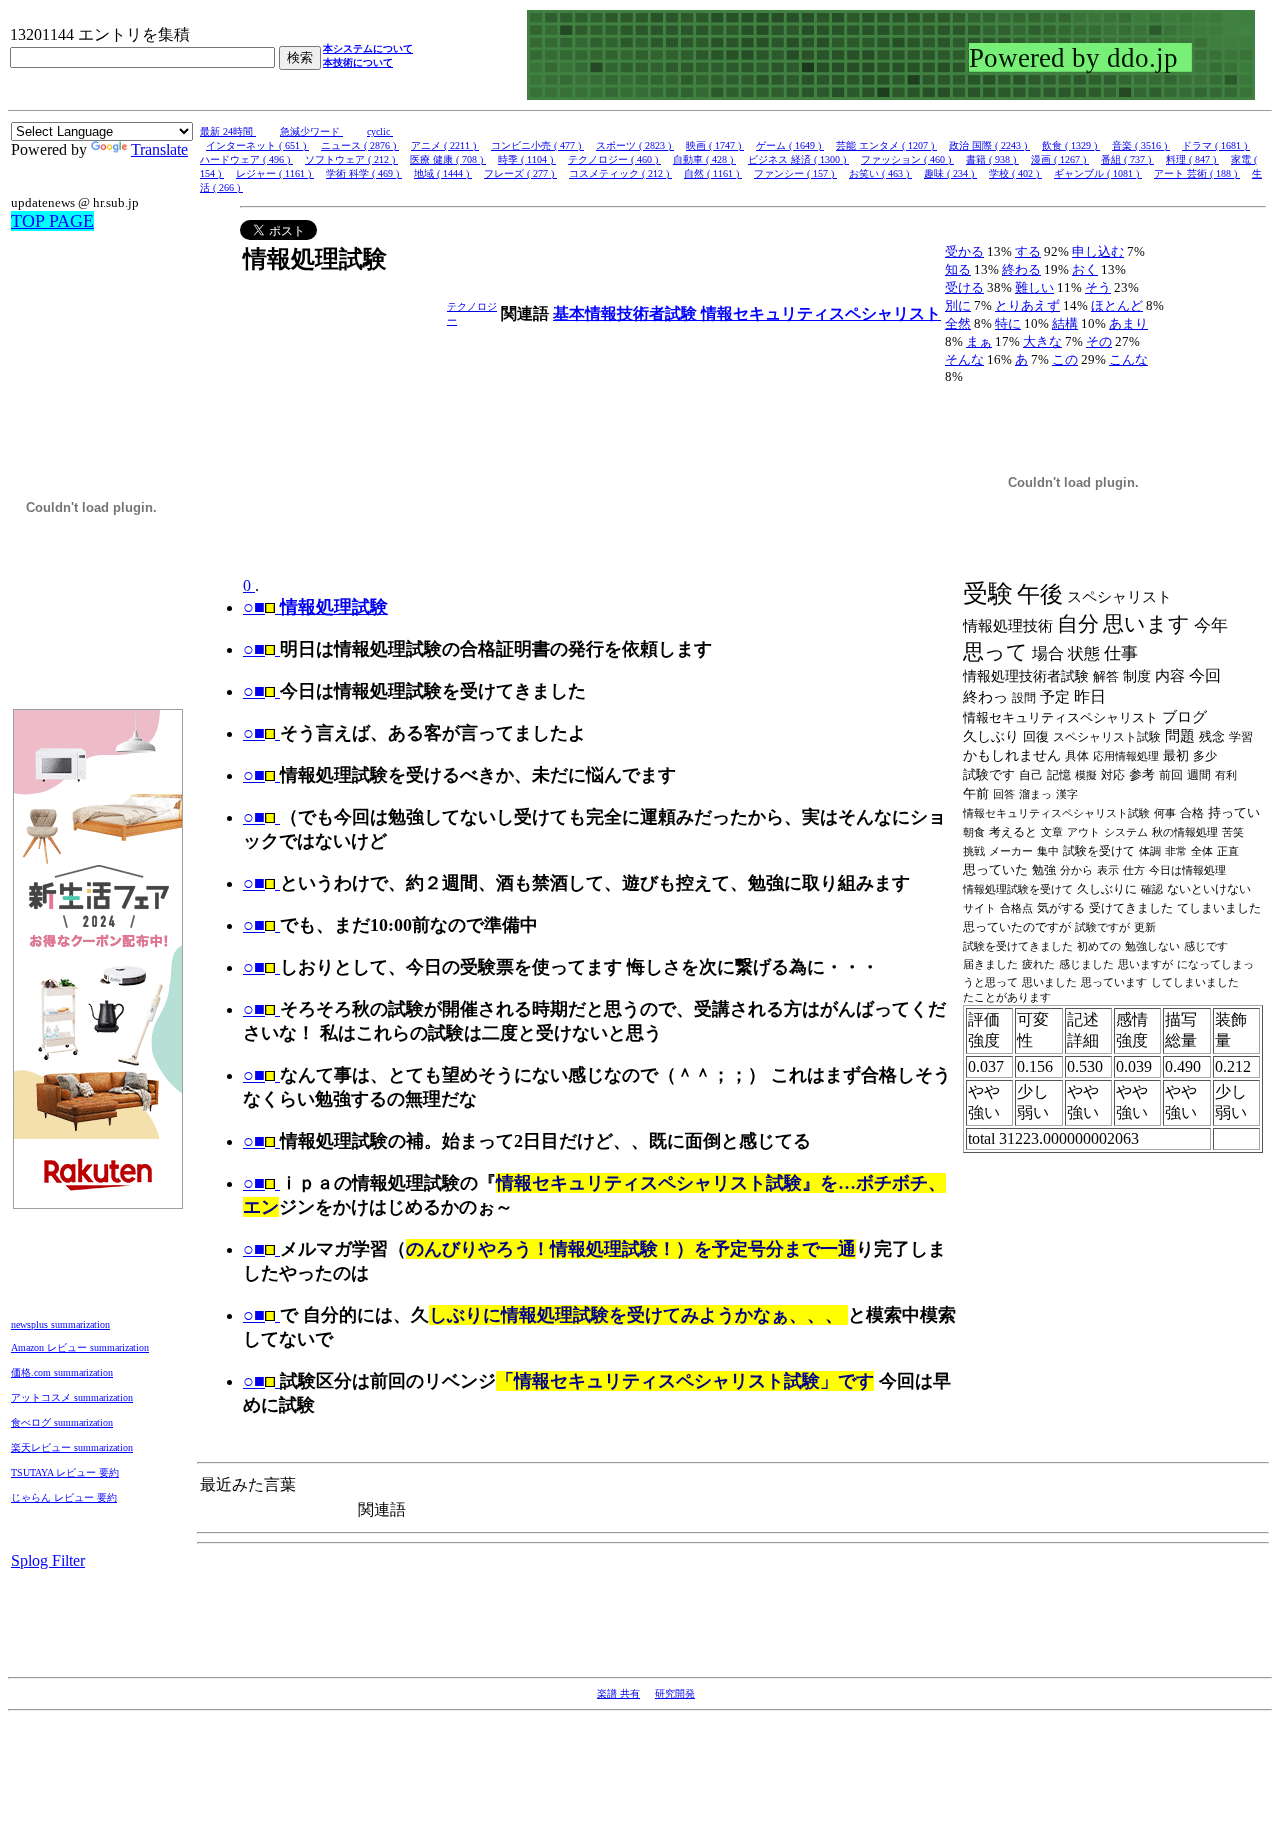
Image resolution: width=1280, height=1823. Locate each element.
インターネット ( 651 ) (257, 145)
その (1099, 341)
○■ (254, 649)
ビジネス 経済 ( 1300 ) (798, 159)
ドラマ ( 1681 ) (1216, 145)
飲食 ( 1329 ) (1071, 145)
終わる (1021, 269)
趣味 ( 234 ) (950, 173)
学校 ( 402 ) (1015, 173)
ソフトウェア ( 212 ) (351, 159)
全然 (958, 323)
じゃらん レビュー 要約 (64, 1497)
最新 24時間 (228, 131)
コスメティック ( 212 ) (620, 173)
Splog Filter (48, 1560)
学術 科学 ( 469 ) (364, 173)
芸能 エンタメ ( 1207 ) (886, 145)
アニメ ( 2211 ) (445, 145)
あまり (1128, 323)
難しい (1034, 287)
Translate (159, 149)
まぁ (979, 341)
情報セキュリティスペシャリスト (821, 313)
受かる (964, 251)
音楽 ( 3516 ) (1141, 145)
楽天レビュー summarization (72, 1447)
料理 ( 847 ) (1192, 159)
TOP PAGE (52, 221)
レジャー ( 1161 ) (275, 173)
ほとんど (1117, 305)
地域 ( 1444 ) (443, 173)
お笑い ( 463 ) (880, 173)
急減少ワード (311, 131)
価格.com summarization (62, 1372)
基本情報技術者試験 (627, 313)
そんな (964, 359)
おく (1085, 269)
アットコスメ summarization (72, 1397)
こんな (1128, 359)
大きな (1042, 341)
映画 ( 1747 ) (715, 145)
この (1065, 359)
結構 (1065, 323)
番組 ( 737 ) (1127, 159)
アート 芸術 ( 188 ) (1197, 173)
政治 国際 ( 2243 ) (989, 145)
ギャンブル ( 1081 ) (1098, 173)
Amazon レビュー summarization (80, 1347)
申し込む (1098, 251)
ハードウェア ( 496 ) (246, 159)
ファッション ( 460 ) (907, 159)
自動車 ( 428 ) (704, 159)
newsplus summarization (60, 1324)
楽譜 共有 (618, 1693)
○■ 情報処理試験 (315, 607)
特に (1008, 323)
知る (958, 269)
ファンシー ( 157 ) (795, 173)
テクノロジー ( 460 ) (614, 159)
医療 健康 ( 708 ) (448, 159)
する (1028, 251)
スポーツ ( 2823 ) (635, 145)
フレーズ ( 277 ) (520, 173)
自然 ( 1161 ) (713, 173)
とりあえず (1027, 305)
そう (1098, 287)
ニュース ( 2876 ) (360, 145)
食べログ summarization (62, 1422)
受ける (964, 287)
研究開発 (675, 1693)
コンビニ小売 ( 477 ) (537, 145)
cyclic (380, 131)
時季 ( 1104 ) (527, 159)
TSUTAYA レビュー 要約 (65, 1472)
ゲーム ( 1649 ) (790, 145)
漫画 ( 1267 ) (1060, 159)
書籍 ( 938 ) (992, 159)
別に (958, 305)
